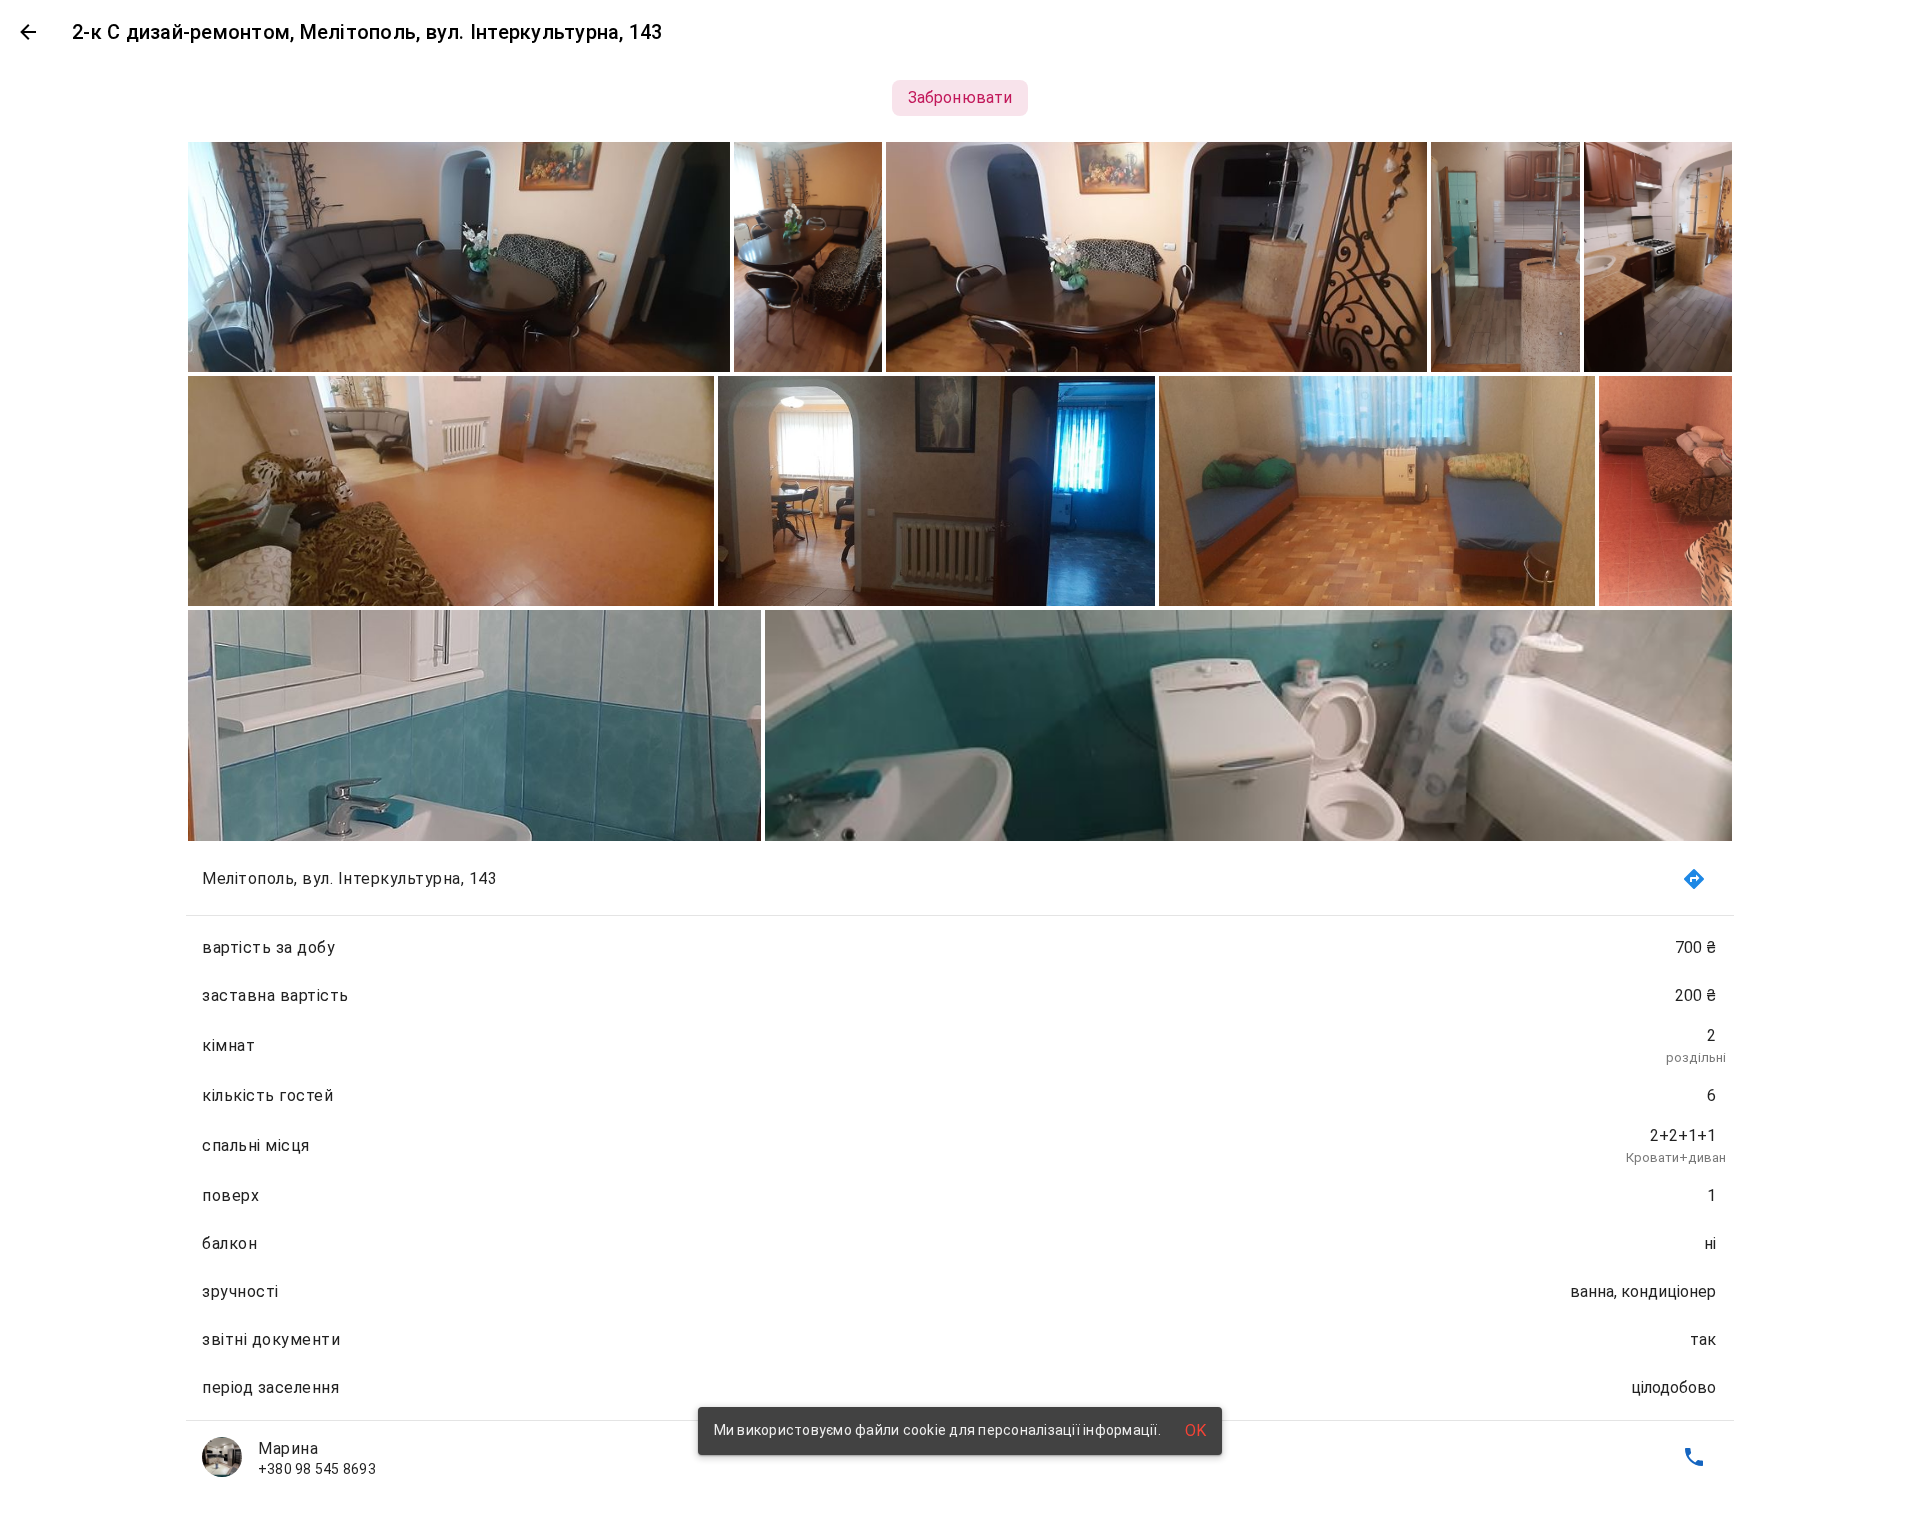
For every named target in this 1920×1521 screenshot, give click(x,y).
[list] (960, 1168)
